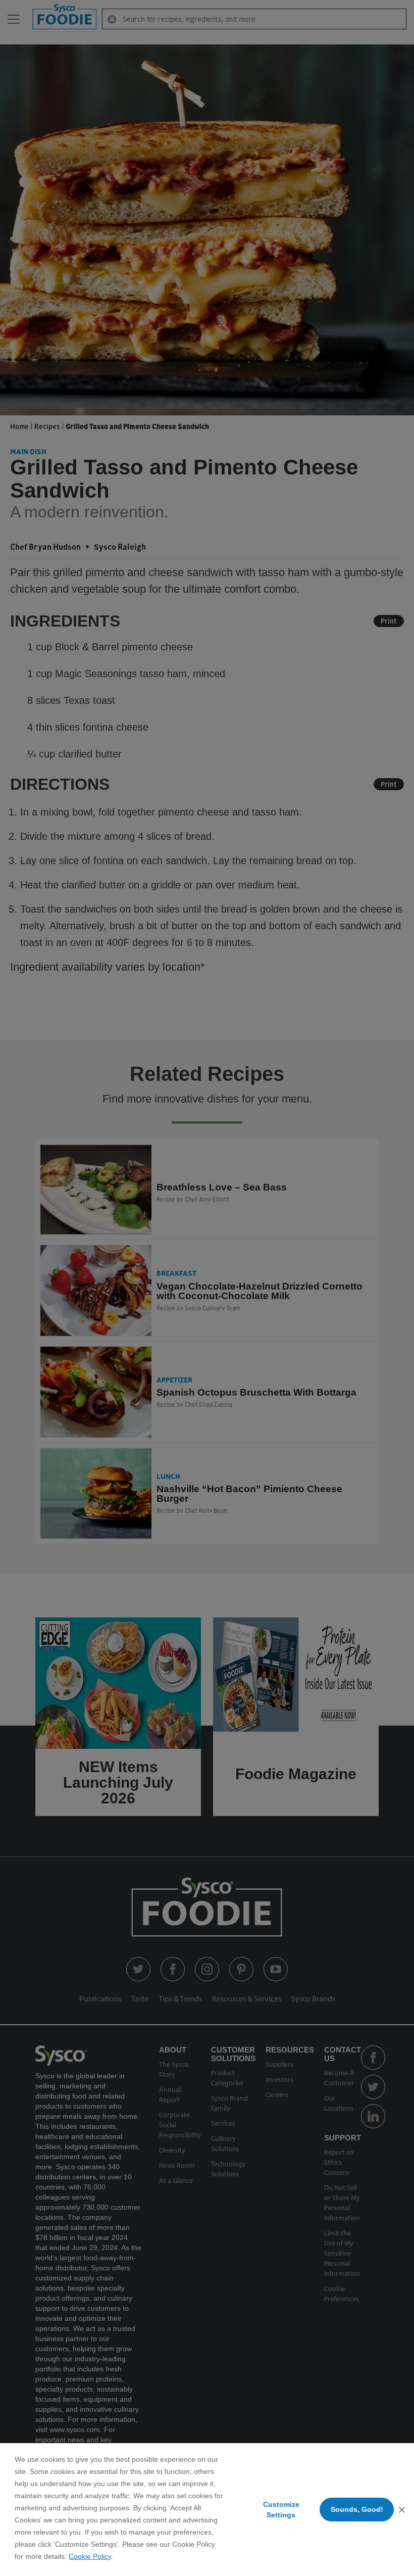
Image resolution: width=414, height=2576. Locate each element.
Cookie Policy (90, 2556)
